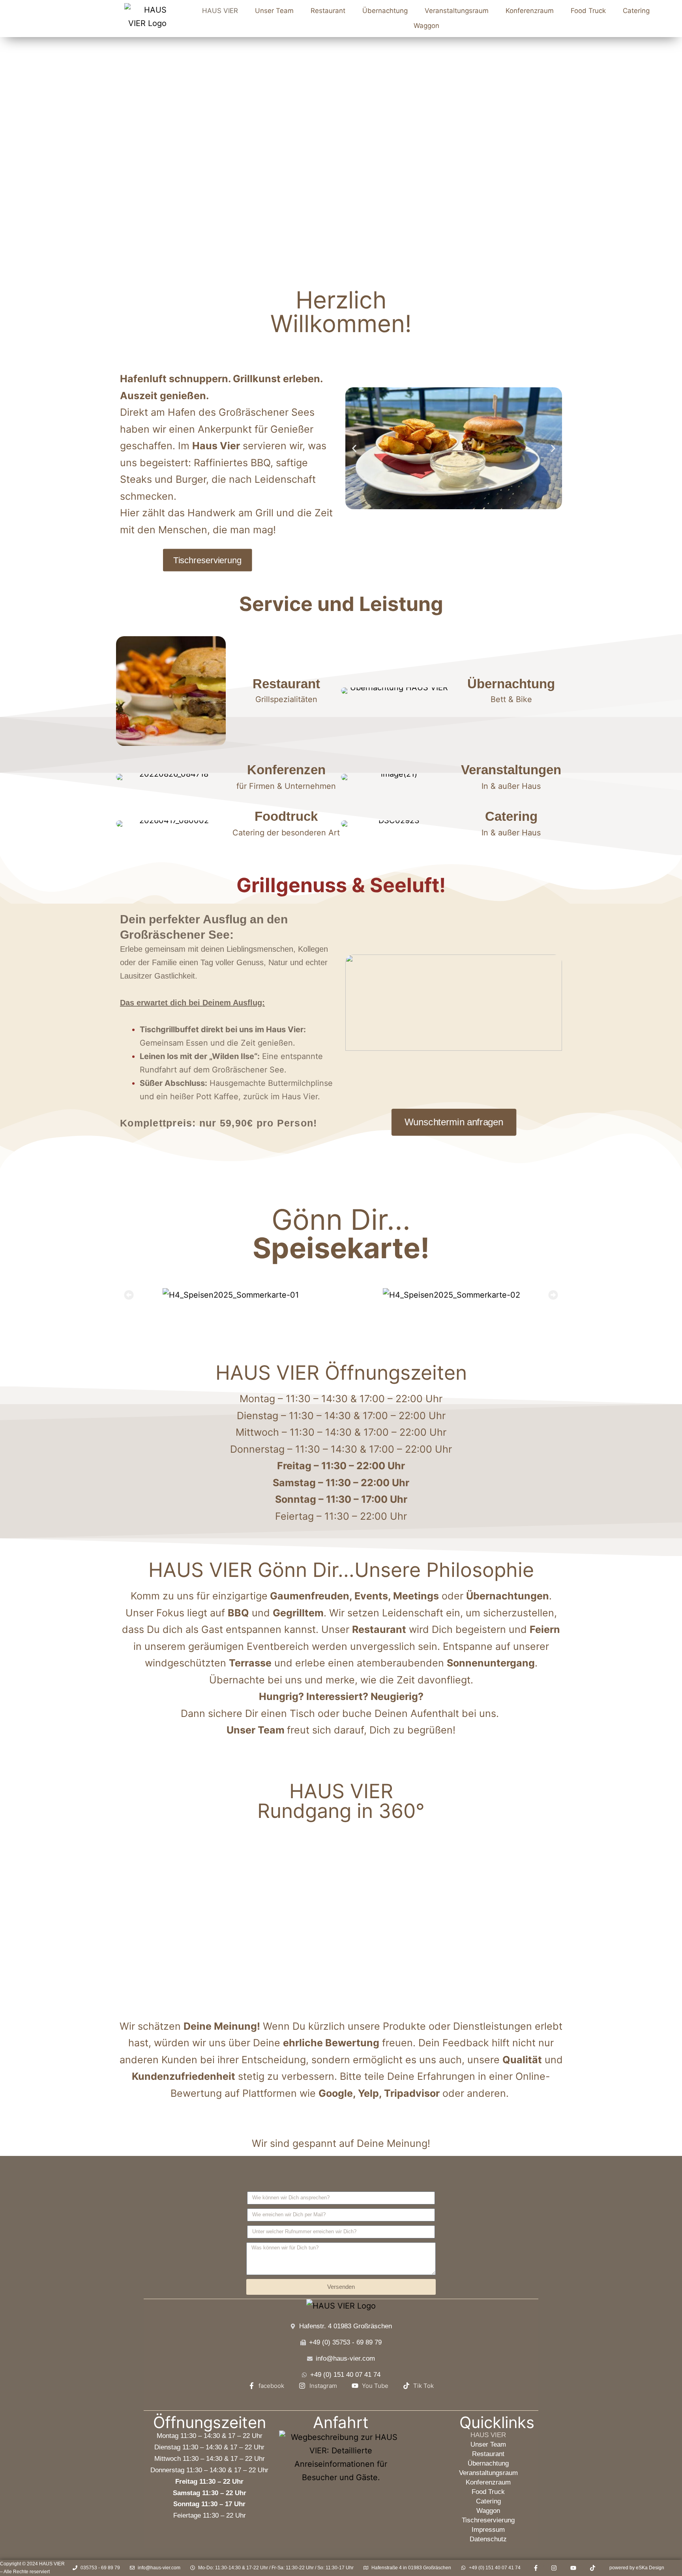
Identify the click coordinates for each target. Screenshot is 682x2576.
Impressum (488, 2530)
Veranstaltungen (511, 770)
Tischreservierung (488, 2520)
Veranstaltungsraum (457, 11)
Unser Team (274, 11)
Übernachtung (385, 11)
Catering (636, 11)
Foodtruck (286, 816)
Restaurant (328, 11)
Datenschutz (488, 2539)
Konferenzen (286, 770)
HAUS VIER (220, 11)
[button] (354, 448)
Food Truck (588, 11)
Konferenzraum (530, 11)
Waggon (426, 26)
